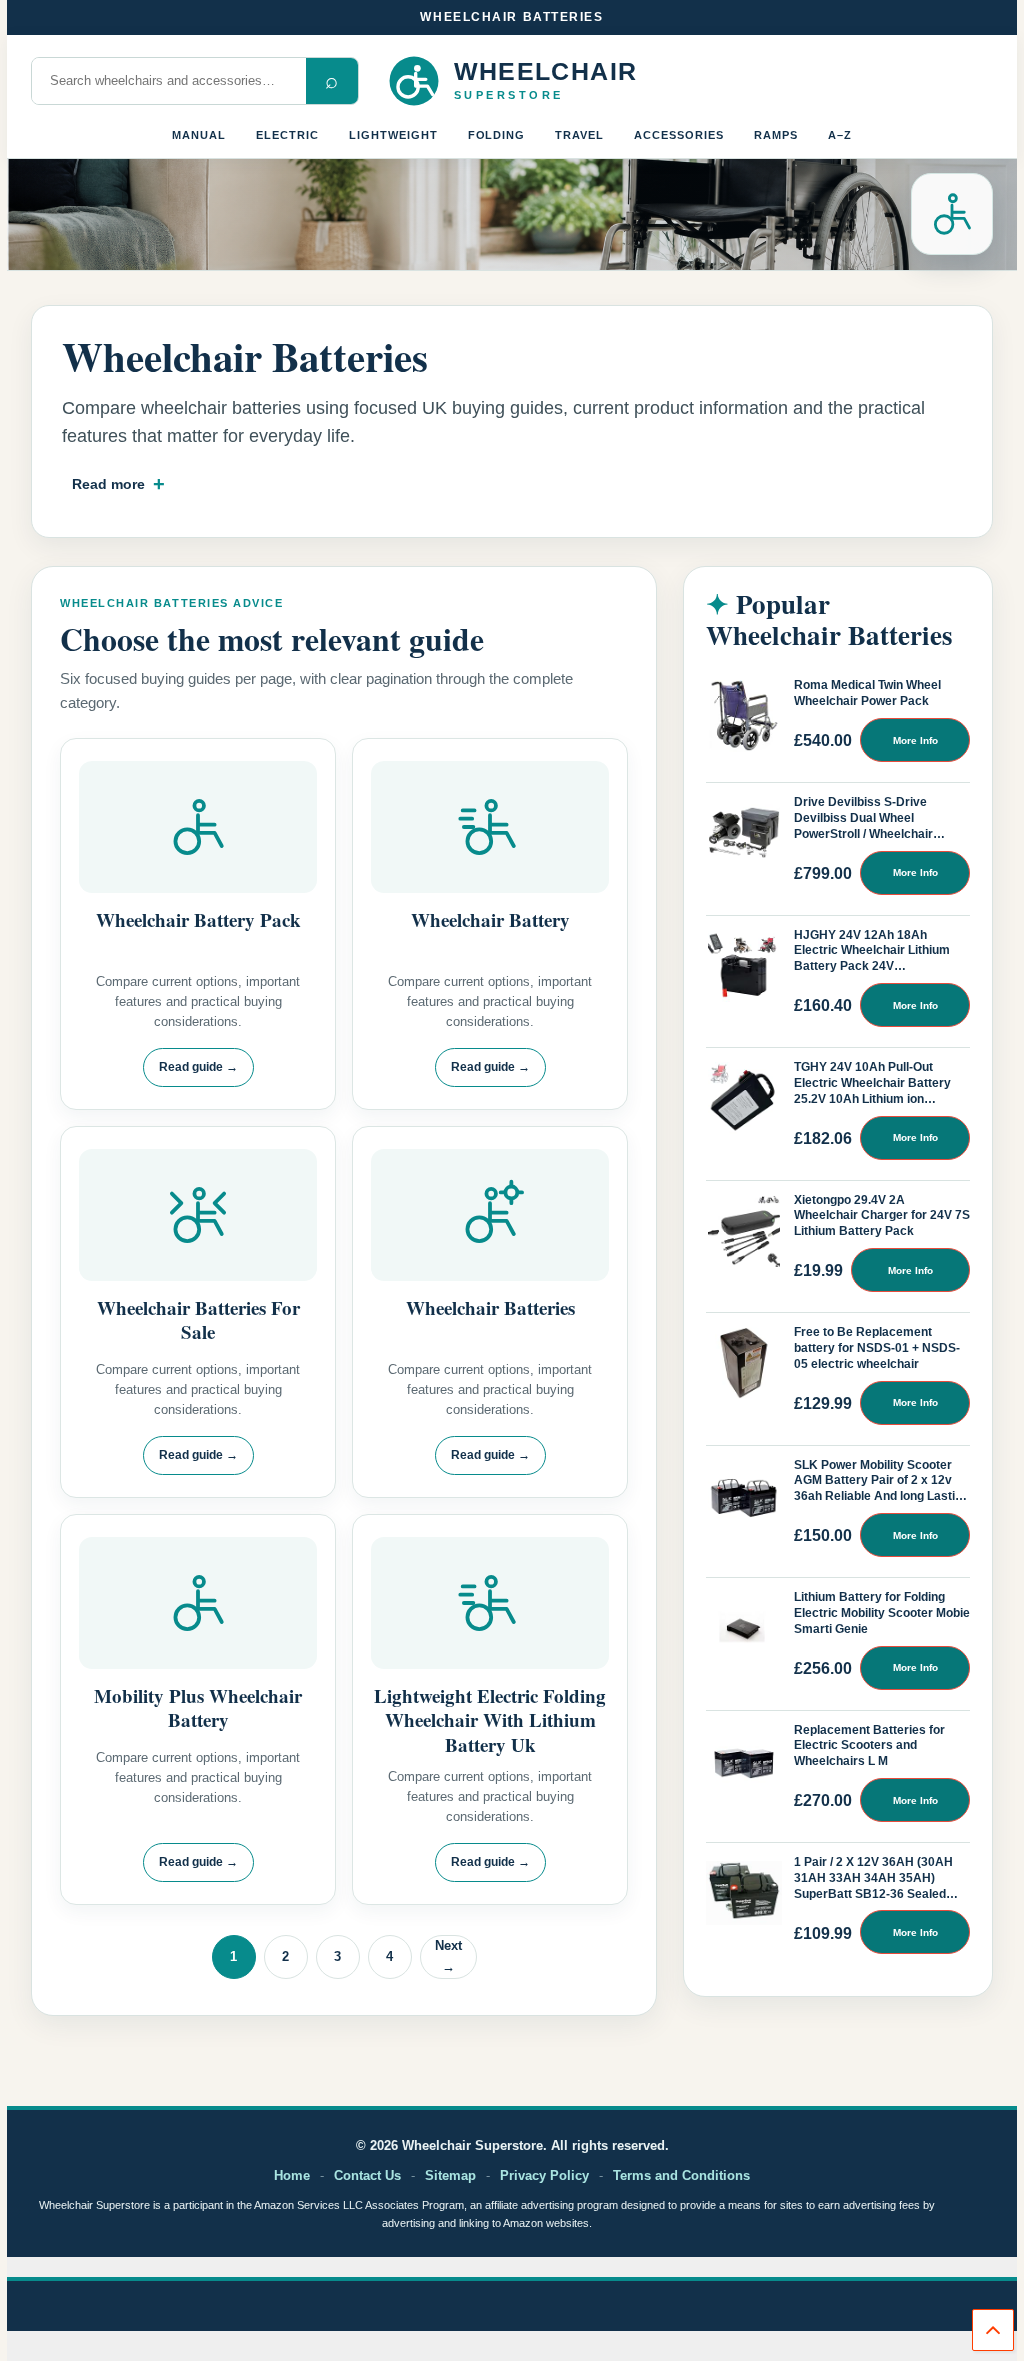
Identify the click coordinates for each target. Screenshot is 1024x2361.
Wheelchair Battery (490, 919)
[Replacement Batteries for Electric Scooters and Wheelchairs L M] (744, 1761)
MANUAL (199, 135)
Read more (108, 484)
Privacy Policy (544, 2175)
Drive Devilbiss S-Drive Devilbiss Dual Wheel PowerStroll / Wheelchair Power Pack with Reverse (867, 818)
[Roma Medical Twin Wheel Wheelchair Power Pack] (744, 716)
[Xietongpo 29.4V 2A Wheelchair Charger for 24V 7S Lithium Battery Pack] (744, 1231)
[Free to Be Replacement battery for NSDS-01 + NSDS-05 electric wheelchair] (744, 1363)
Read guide (198, 1067)
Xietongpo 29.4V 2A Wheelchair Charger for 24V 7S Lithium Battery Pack (882, 1216)
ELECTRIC (287, 135)
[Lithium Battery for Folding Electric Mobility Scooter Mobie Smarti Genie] (744, 1628)
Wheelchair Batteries (490, 1307)
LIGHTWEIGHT (393, 135)
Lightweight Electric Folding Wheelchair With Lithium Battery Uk (490, 1720)
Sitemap (450, 2175)
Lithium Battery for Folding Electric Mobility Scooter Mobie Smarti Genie (882, 1613)
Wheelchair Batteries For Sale (198, 1319)
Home (292, 2175)
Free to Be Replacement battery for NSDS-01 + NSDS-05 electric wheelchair (877, 1348)
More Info (915, 740)
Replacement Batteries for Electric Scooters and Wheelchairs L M (869, 1746)
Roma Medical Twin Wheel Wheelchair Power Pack (867, 693)
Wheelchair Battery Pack (198, 919)
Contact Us (367, 2175)
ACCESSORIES (679, 135)
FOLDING (497, 135)
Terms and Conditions (681, 2175)
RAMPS (776, 135)
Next (448, 1956)
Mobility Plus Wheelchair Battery (198, 1707)
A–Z (840, 135)
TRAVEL (579, 135)
